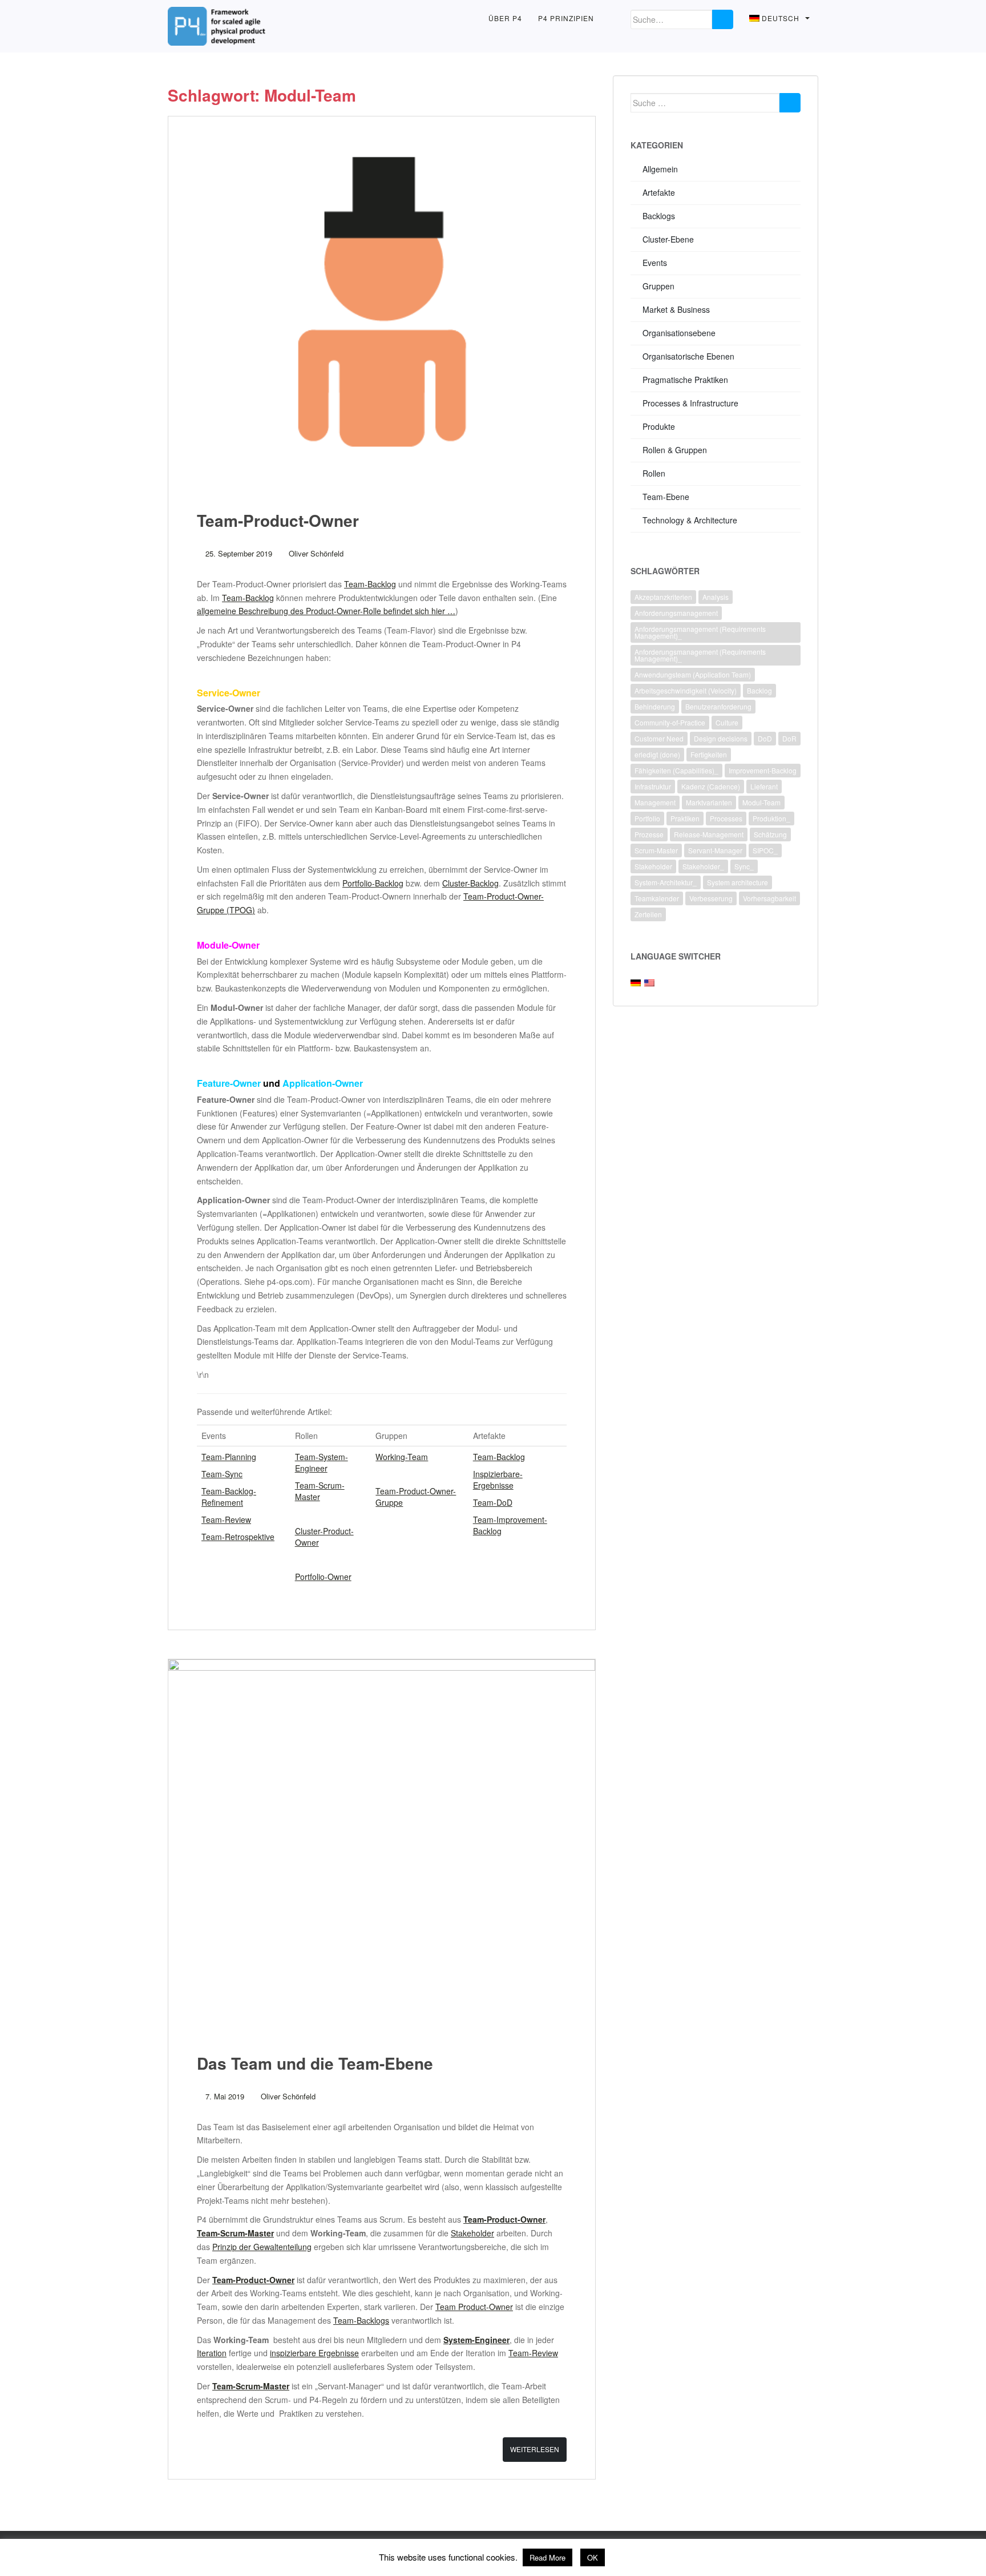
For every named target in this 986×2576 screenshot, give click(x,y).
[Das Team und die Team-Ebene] (382, 1844)
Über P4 (505, 18)
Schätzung (770, 834)
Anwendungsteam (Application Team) (693, 674)
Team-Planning (229, 1457)
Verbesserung (711, 898)
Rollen (654, 473)
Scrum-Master (656, 850)
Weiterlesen (535, 2449)
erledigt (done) (657, 754)
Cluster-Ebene (668, 239)
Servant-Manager (715, 850)
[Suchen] (790, 103)
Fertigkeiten (709, 754)
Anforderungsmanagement (676, 613)
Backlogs (659, 216)
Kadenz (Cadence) (711, 786)
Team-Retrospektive (238, 1537)
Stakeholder (472, 2233)
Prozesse (649, 834)
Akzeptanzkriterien (663, 597)
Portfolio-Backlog (373, 883)
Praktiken (685, 818)
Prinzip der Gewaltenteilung (262, 2247)
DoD (765, 738)
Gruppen (658, 286)
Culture (727, 722)
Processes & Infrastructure (690, 403)
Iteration (212, 2353)
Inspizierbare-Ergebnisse (498, 1480)
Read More (547, 2557)
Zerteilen (648, 914)
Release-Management (709, 834)
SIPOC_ (765, 850)
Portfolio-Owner (323, 1577)
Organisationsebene (679, 333)
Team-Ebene (666, 497)
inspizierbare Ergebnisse (314, 2353)
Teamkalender (657, 898)
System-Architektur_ (666, 882)
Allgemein (660, 169)
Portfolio (647, 818)
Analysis (716, 597)
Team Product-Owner (474, 2307)
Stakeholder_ (703, 866)
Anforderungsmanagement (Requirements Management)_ (700, 632)
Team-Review (226, 1519)
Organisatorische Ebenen (688, 356)
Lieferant (764, 786)
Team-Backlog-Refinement (229, 1497)
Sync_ (744, 866)
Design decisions (721, 738)
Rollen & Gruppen (675, 450)
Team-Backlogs (361, 2320)
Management (655, 802)
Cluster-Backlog (470, 883)
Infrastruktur (653, 786)
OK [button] (593, 2557)
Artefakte (659, 192)
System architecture (738, 882)
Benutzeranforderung (718, 706)
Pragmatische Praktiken (685, 380)
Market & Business (676, 309)
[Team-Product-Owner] (382, 301)
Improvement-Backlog (763, 770)
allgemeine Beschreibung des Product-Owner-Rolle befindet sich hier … (326, 611)
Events (655, 263)
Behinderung (655, 706)
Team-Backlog (370, 584)
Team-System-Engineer (322, 1462)
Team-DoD (493, 1502)
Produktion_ (771, 818)
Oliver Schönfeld (316, 553)
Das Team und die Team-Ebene (315, 2063)
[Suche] (723, 19)
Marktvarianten (709, 802)
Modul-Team (761, 802)
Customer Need (659, 738)
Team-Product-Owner (278, 520)
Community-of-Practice (670, 722)
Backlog (759, 690)
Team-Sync (222, 1474)
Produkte (659, 426)
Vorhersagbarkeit (769, 898)
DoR (789, 738)
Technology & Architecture (690, 520)
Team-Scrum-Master (320, 1491)
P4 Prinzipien (566, 18)
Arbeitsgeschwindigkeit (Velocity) (686, 690)
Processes (726, 818)
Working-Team (402, 1457)
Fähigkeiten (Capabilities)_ (676, 770)
